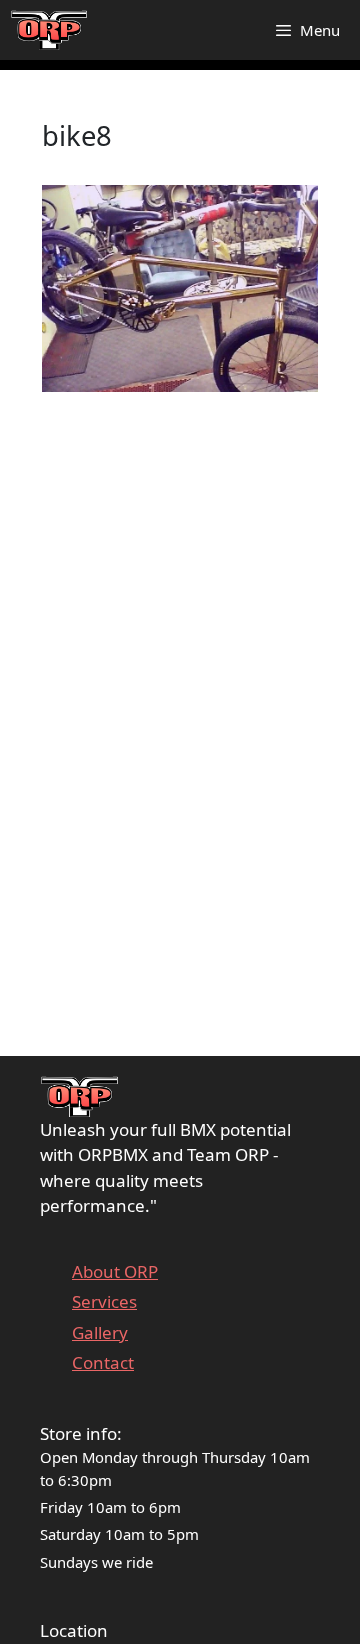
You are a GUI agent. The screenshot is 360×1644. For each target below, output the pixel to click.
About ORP (115, 1271)
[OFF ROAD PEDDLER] (49, 30)
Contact (103, 1362)
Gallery (100, 1332)
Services (104, 1301)
